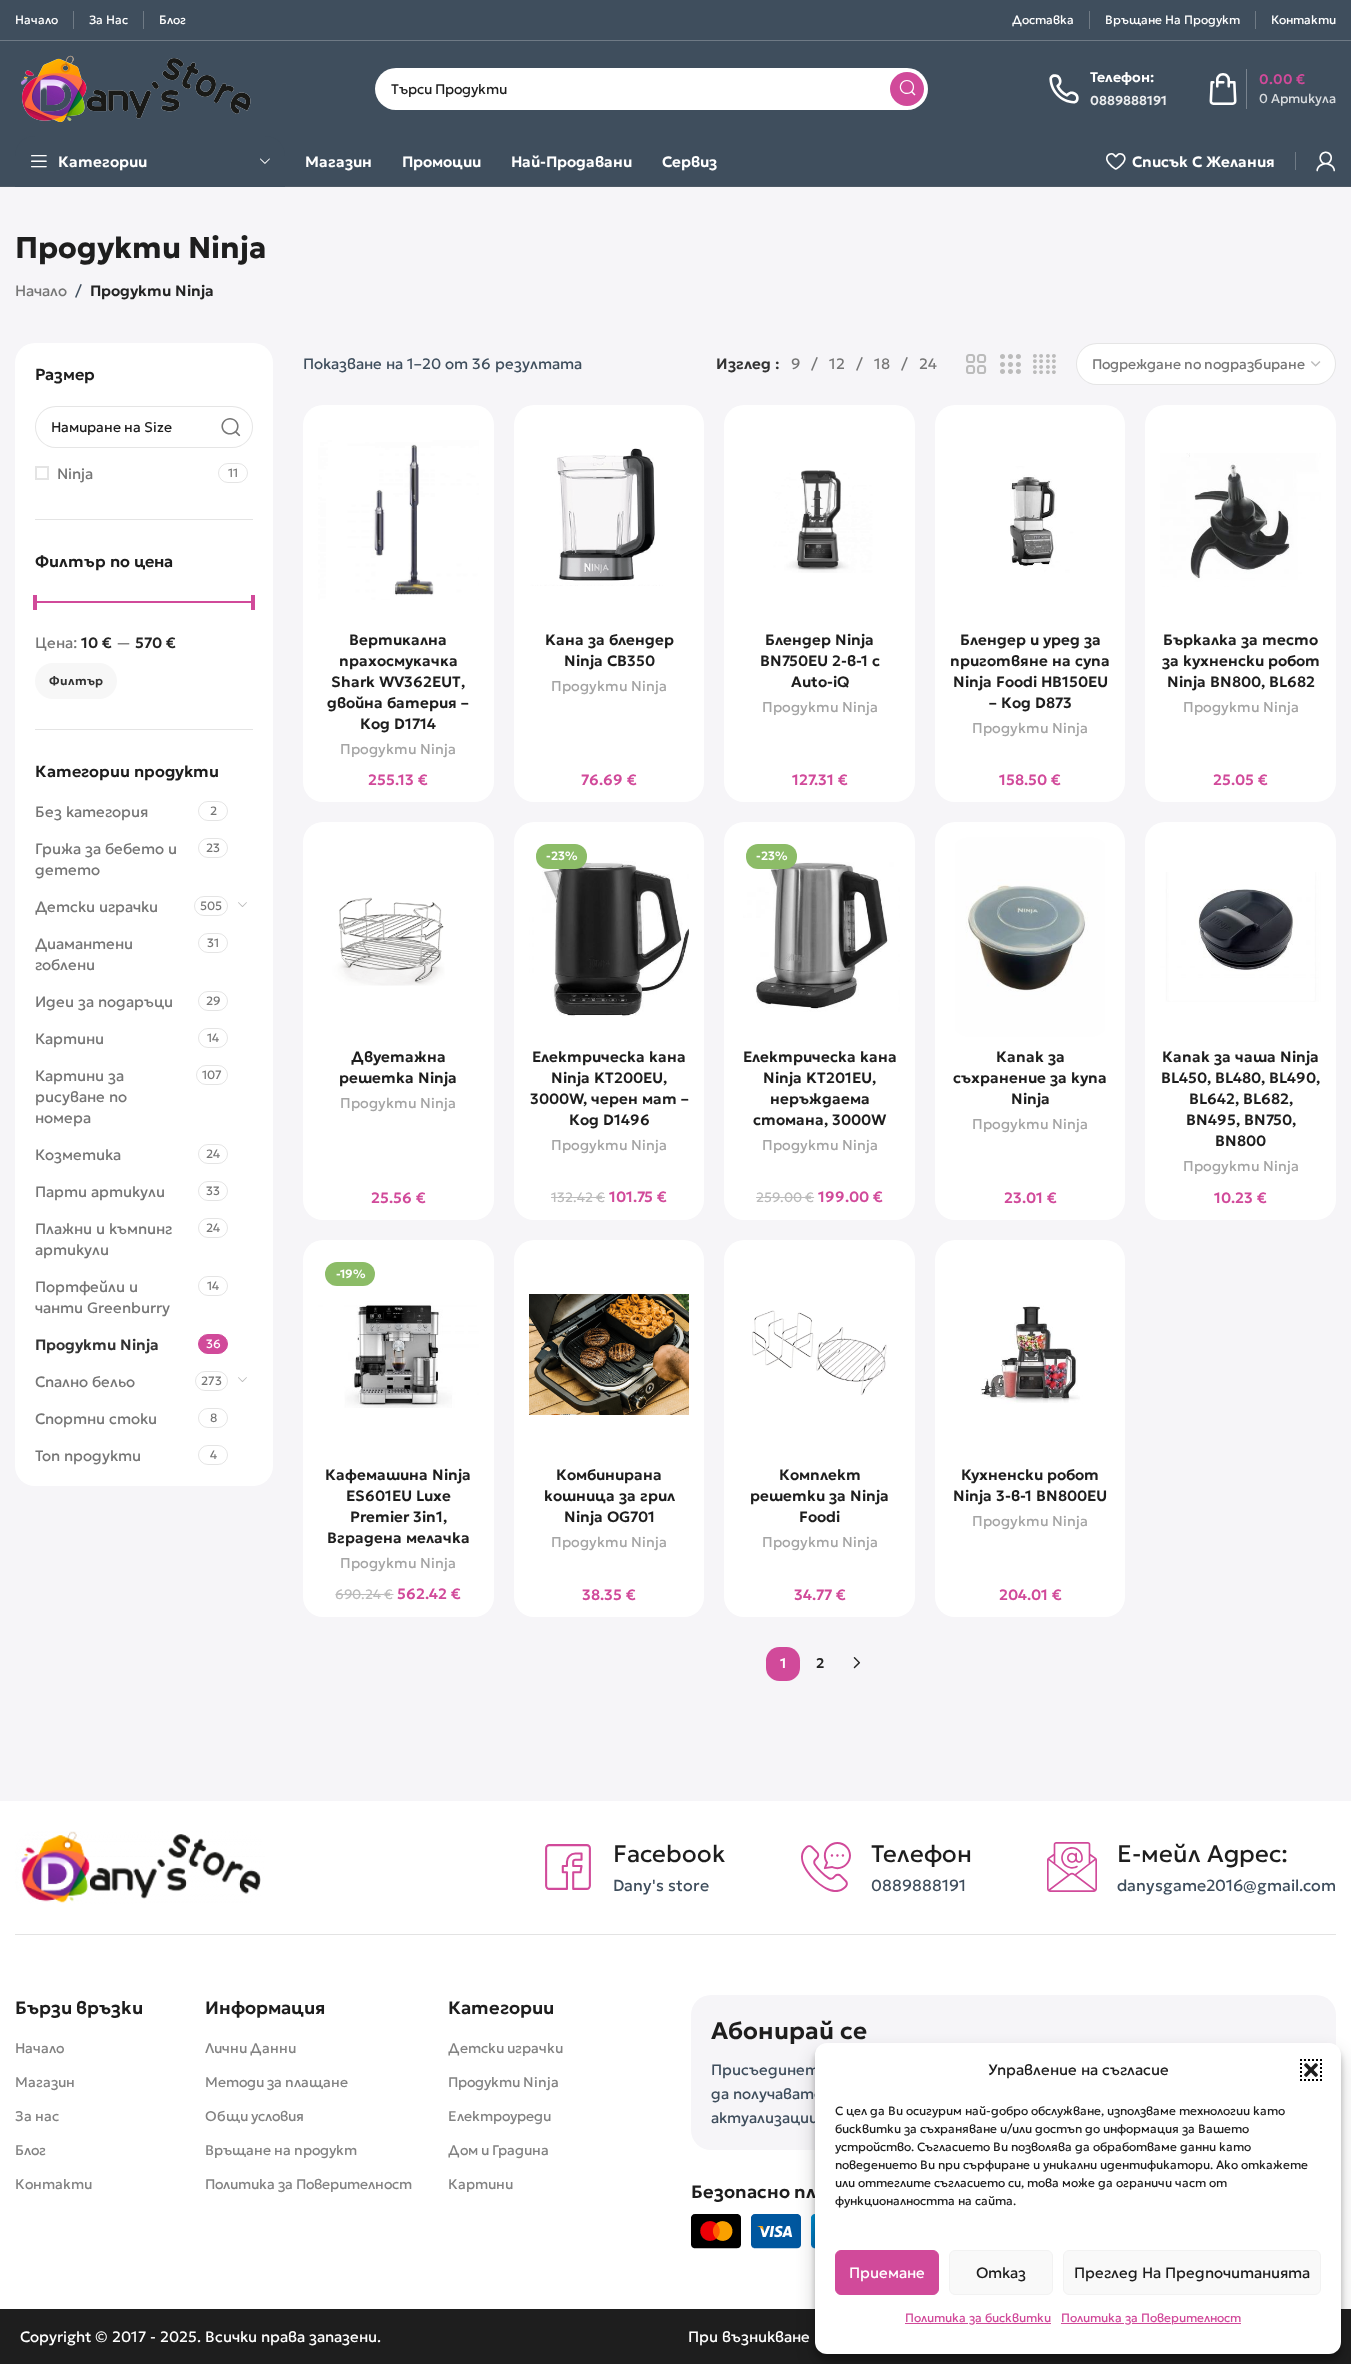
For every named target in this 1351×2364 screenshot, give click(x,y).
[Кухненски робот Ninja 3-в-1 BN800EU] (1030, 1355)
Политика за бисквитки (978, 2317)
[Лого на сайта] (135, 86)
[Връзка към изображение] (140, 1865)
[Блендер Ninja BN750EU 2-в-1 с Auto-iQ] (819, 520)
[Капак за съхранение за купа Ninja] (1030, 937)
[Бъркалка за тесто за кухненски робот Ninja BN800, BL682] (1240, 520)
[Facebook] (568, 1867)
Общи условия (254, 2116)
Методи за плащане (276, 2082)
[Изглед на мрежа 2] (976, 364)
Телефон (921, 1854)
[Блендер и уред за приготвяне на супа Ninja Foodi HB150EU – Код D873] (1030, 520)
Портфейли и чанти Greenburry (102, 1296)
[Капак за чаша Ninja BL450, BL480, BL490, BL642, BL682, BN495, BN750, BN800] (1240, 937)
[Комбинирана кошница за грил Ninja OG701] (609, 1355)
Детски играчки (96, 905)
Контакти (53, 2184)
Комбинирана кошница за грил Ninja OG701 (609, 1495)
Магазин (45, 2082)
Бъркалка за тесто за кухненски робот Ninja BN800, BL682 (1241, 660)
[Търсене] (907, 89)
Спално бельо (85, 1380)
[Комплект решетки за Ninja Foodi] (819, 1355)
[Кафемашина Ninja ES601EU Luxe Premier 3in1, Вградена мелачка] (398, 1355)
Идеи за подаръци (104, 1000)
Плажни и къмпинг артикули (103, 1238)
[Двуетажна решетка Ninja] (398, 937)
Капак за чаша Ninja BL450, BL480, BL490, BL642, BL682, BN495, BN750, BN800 (1240, 1098)
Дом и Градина (498, 2150)
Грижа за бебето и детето (106, 858)
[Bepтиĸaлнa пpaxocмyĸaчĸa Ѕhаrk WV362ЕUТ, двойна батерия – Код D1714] (398, 520)
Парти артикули (100, 1190)
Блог (30, 2150)
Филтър (76, 680)
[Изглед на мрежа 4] (1044, 364)
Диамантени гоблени (84, 953)
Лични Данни (250, 2048)
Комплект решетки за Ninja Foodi (819, 1495)
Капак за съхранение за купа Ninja (1030, 1077)
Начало (41, 290)
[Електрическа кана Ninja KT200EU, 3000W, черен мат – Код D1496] (609, 937)
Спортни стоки (96, 1417)
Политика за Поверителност (1151, 2317)
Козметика (78, 1153)
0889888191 (918, 1885)
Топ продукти (88, 1454)
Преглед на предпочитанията (1192, 2272)
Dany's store (661, 1885)
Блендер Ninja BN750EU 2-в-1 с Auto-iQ (820, 660)
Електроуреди (499, 2116)
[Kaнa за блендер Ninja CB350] (609, 520)
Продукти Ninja (97, 1343)
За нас (37, 2116)
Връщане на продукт (281, 2150)
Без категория (91, 810)
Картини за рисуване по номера (81, 1095)
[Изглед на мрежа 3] (1010, 364)
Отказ (1001, 2272)
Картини (69, 1037)
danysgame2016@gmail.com (1226, 1885)
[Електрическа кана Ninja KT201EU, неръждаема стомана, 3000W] (819, 937)
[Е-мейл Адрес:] (1072, 1867)
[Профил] (1326, 161)
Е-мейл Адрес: (1202, 1854)
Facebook (669, 1854)
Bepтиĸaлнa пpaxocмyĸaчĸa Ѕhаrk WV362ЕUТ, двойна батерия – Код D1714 (398, 681)
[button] (1311, 2070)
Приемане (887, 2272)
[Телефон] (826, 1867)
